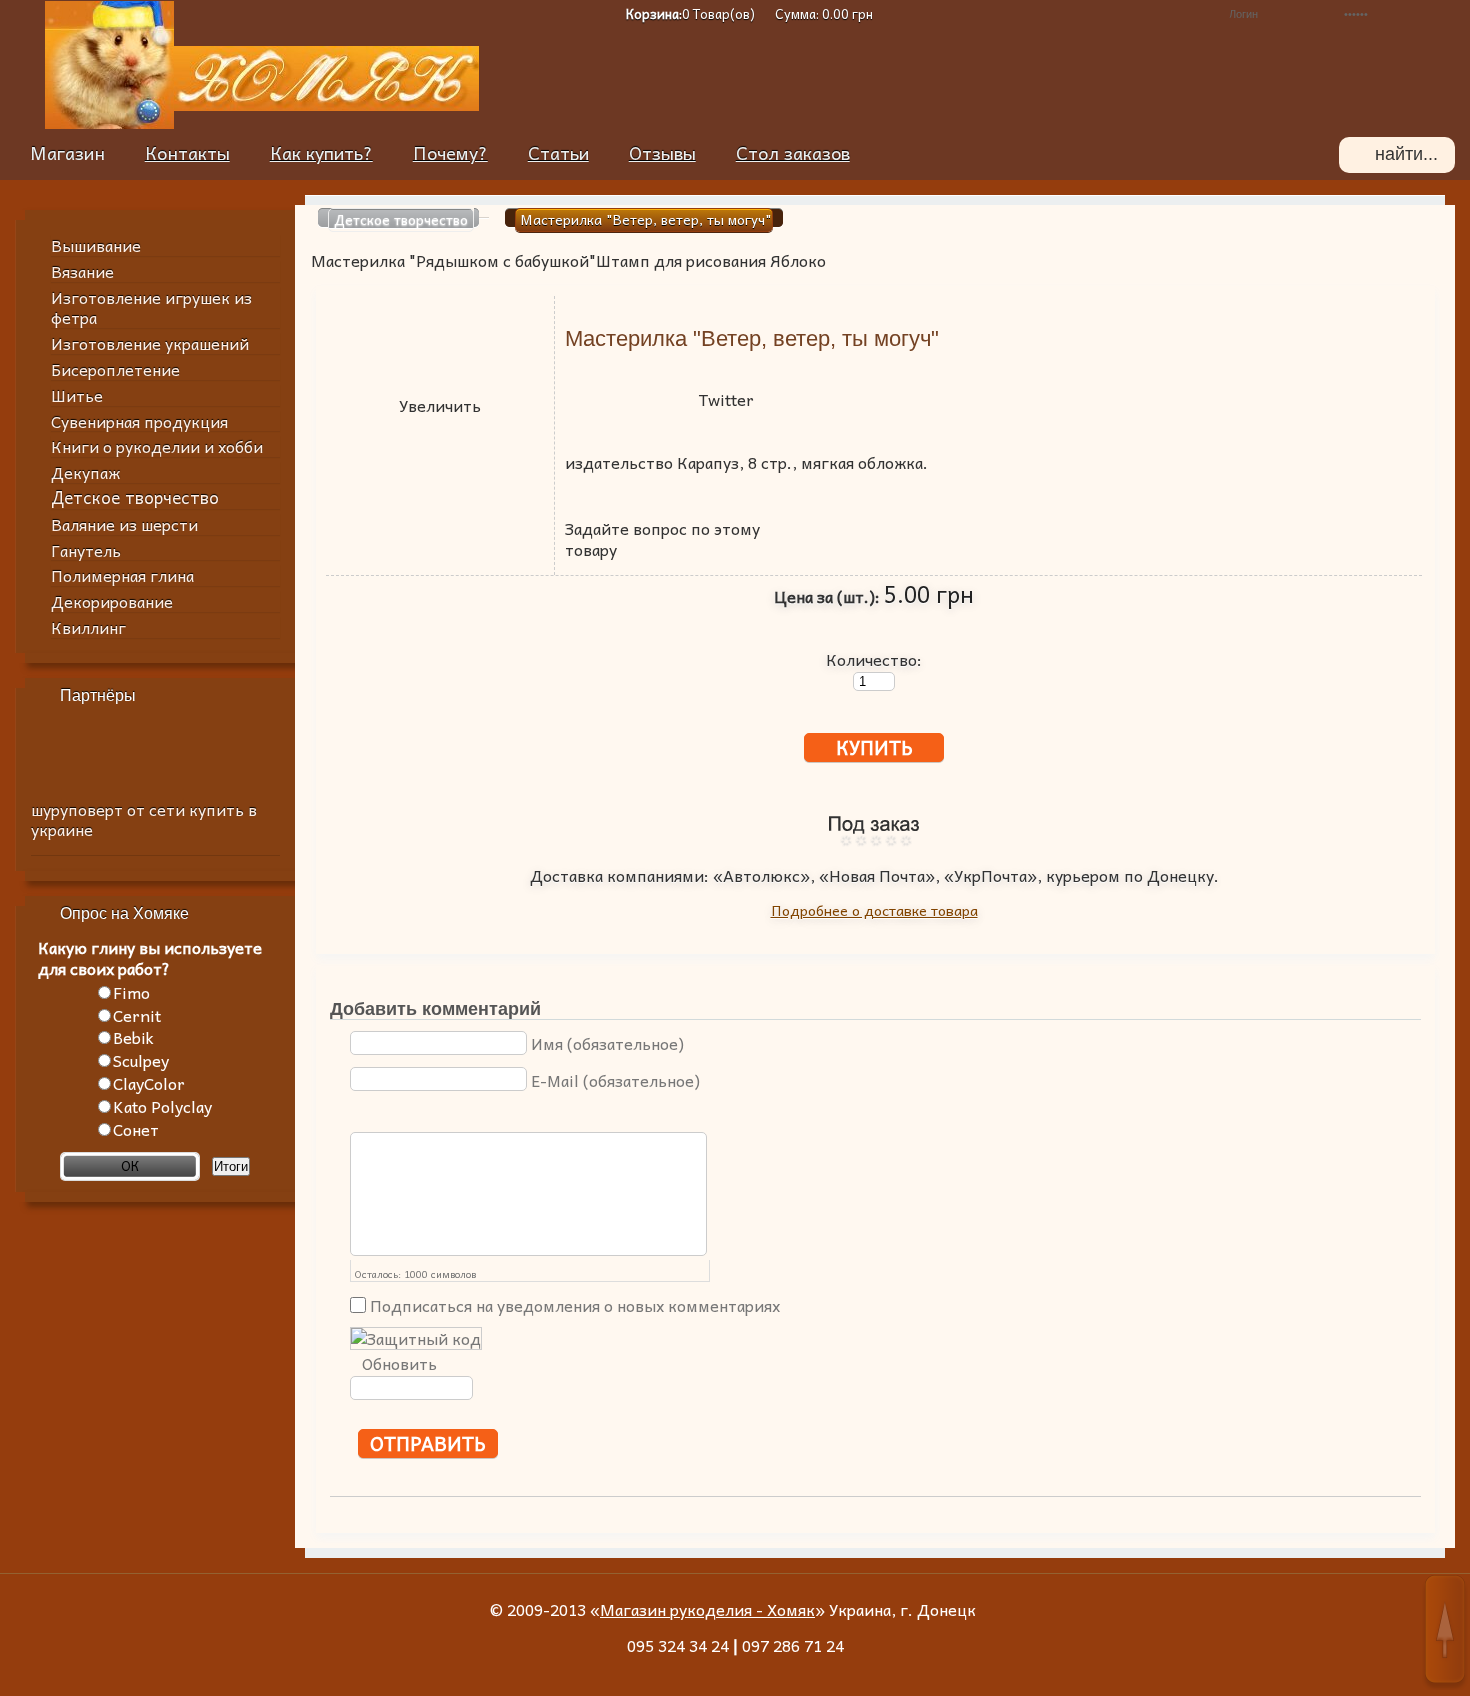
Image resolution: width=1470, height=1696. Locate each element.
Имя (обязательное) (607, 1043)
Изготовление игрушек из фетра (151, 307)
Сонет (136, 1129)
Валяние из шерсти (124, 524)
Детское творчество (135, 497)
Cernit (137, 1015)
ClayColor (149, 1083)
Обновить (399, 1363)
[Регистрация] (1146, 14)
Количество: (874, 658)
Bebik (133, 1037)
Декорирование (112, 601)
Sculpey (141, 1060)
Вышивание (96, 245)
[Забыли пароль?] (1176, 14)
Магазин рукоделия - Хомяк (707, 1609)
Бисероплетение (115, 369)
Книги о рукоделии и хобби (157, 446)
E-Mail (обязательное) (615, 1080)
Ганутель (86, 550)
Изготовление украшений (150, 343)
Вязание (82, 271)
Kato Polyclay (162, 1106)
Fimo (131, 992)
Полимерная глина (122, 575)
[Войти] (1444, 14)
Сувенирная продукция (139, 421)
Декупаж (85, 472)
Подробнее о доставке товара (874, 910)
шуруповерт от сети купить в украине (144, 819)
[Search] (1357, 155)
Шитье (77, 395)
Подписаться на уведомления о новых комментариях (575, 1305)
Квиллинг (88, 627)
